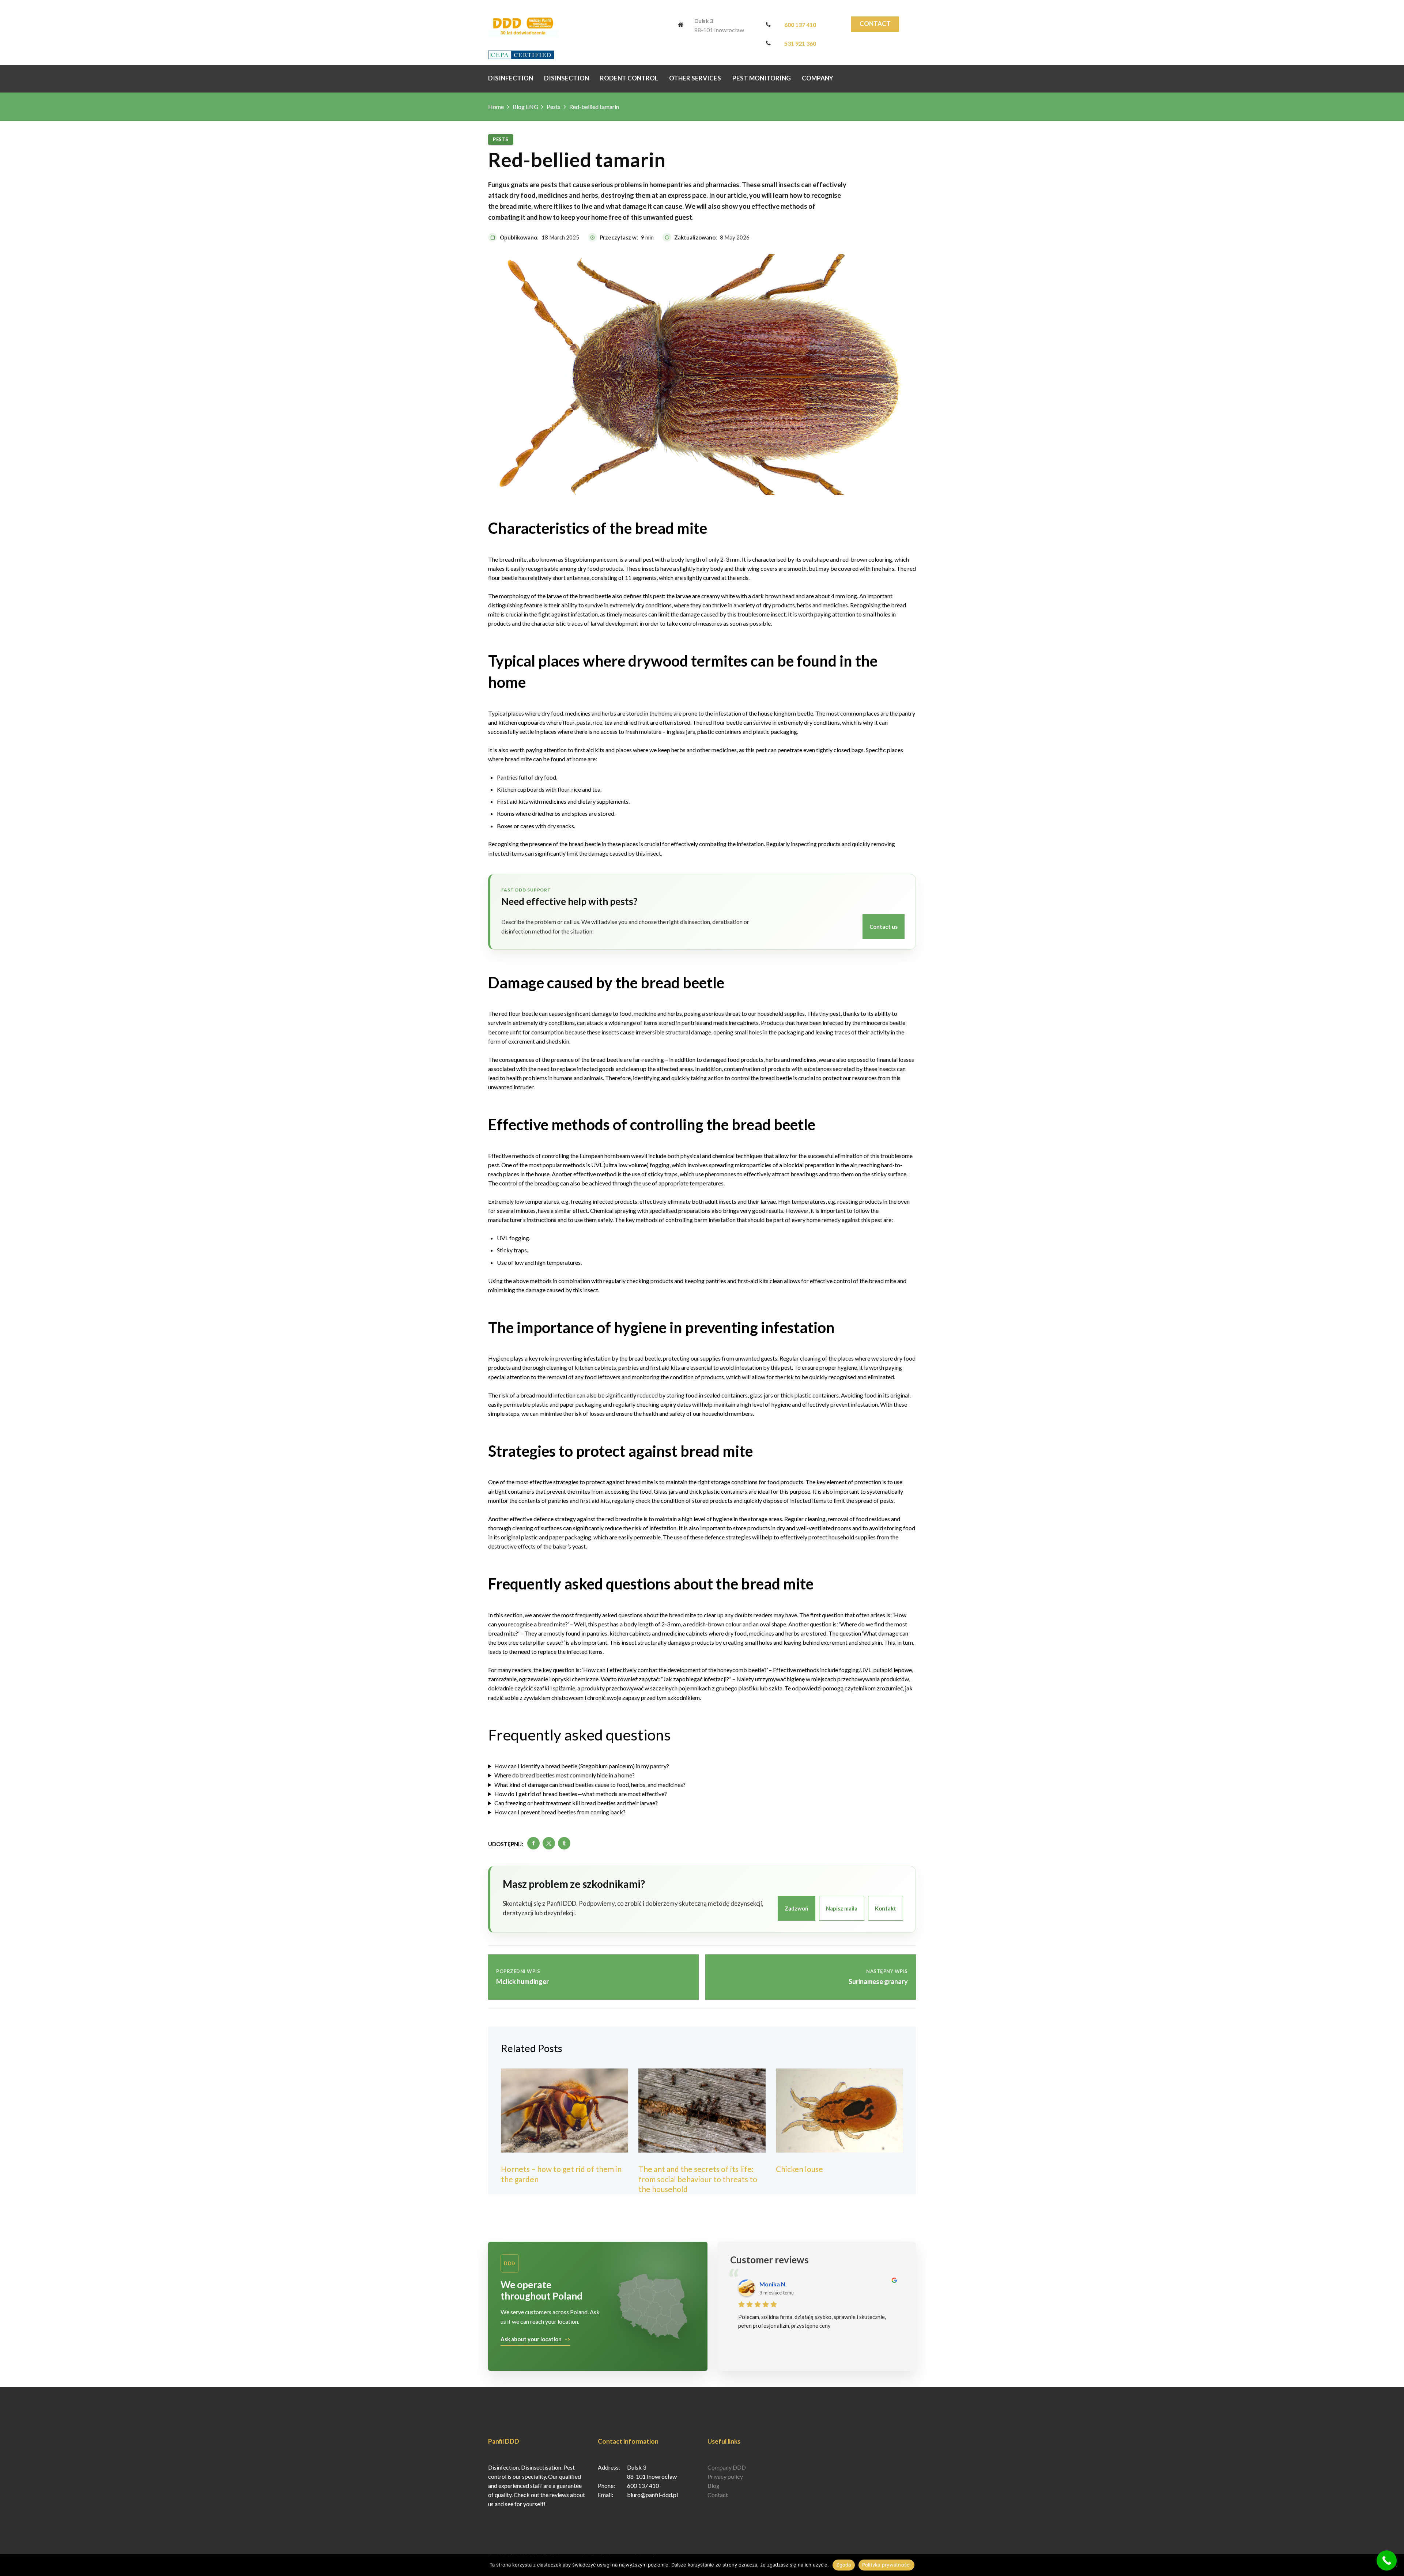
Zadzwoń (797, 1908)
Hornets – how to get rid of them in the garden (561, 2174)
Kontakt (886, 1908)
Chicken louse (799, 2169)
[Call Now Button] (1387, 2560)
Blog (714, 2486)
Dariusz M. (774, 2284)
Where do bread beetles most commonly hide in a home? (565, 1775)
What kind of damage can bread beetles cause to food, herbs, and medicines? (590, 1785)
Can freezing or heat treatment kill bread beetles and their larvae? (576, 1803)
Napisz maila (842, 1908)
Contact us (884, 927)
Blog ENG (525, 107)
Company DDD (727, 2467)
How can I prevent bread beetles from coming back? (560, 1812)
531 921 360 (800, 43)
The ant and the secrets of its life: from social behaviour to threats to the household (698, 2179)
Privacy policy (725, 2476)
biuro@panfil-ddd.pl (652, 2495)
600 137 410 (800, 25)
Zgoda (843, 2565)
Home (496, 107)
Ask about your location (531, 2339)
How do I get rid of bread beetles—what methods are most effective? (581, 1794)
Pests (554, 107)
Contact (875, 24)
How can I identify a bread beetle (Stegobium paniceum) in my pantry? (582, 1766)
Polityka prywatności (886, 2565)
